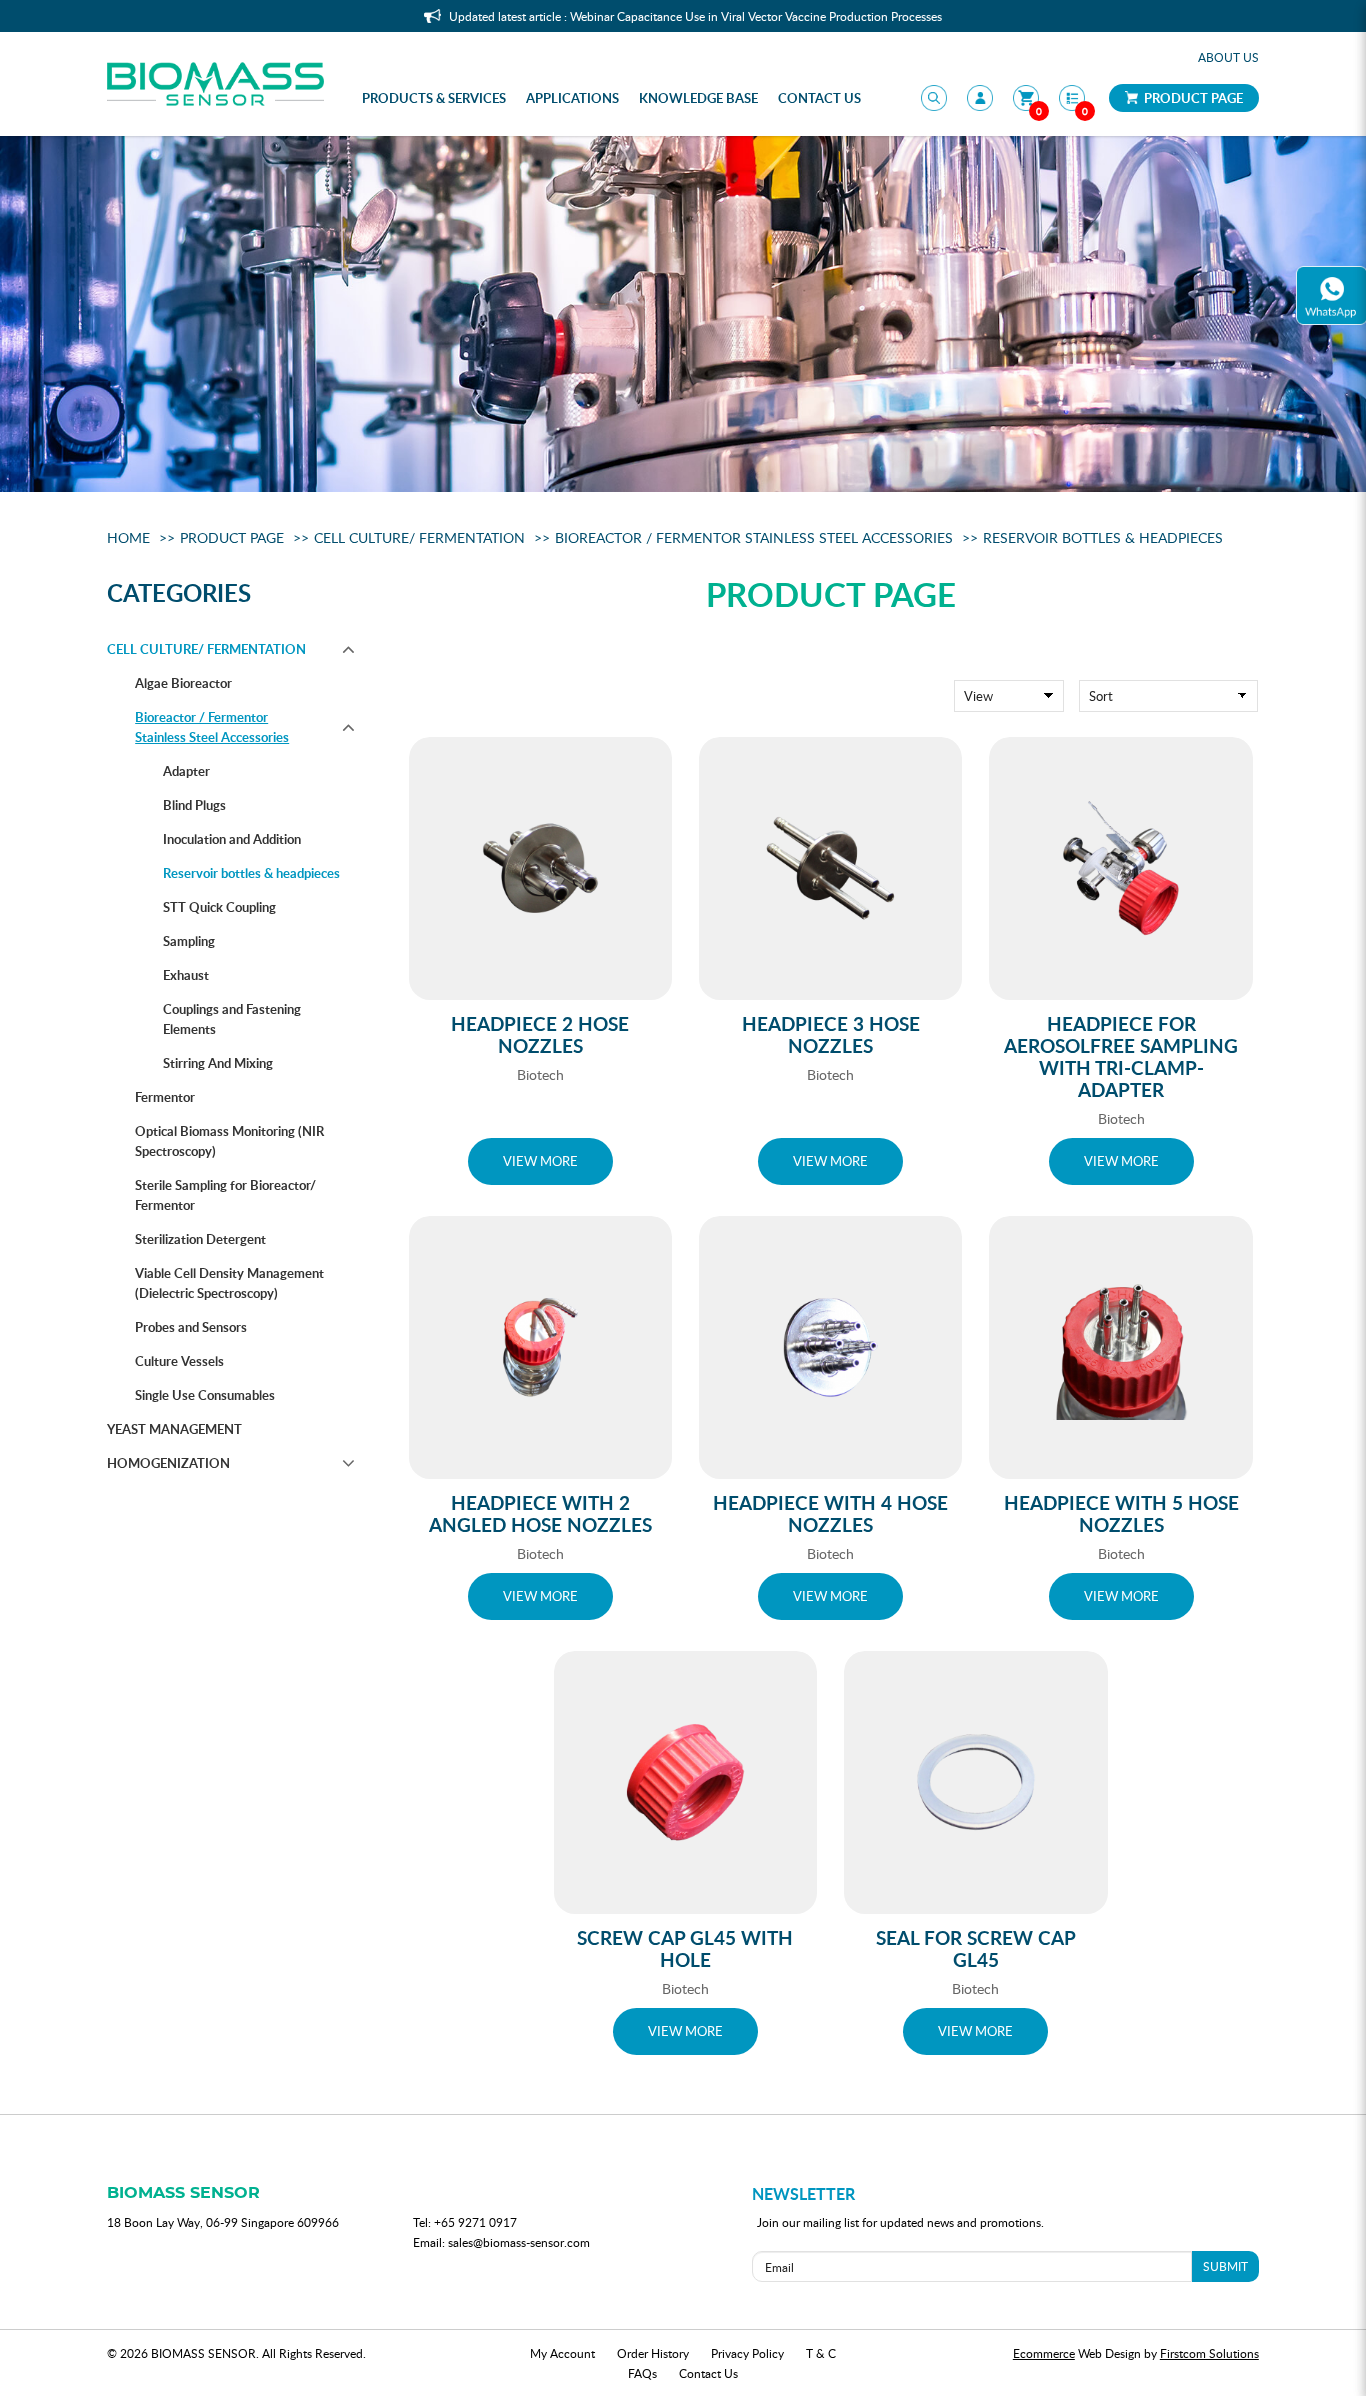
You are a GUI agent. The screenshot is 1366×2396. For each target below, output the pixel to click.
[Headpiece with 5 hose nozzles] (1120, 1347)
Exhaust (186, 975)
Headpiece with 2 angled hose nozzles (540, 1513)
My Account (562, 2353)
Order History (653, 2353)
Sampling (189, 941)
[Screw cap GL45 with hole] (685, 1782)
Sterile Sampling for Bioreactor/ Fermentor (225, 1195)
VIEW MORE (540, 1161)
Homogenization (168, 1463)
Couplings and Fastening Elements (232, 1019)
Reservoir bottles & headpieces (1103, 537)
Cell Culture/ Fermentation (419, 537)
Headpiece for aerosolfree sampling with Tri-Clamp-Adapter (1121, 1056)
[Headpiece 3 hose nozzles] (830, 868)
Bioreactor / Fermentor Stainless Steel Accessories (754, 537)
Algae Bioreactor (183, 683)
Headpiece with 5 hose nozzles (1121, 1513)
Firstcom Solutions (1209, 2353)
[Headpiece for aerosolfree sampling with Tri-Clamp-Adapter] (1120, 868)
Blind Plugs (194, 805)
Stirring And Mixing (218, 1063)
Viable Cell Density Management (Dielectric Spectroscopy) (229, 1283)
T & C (821, 2353)
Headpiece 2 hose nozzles (540, 1034)
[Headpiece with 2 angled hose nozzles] (540, 1347)
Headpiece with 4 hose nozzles (830, 1513)
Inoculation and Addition (232, 839)
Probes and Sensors (191, 1327)
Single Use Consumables (205, 1395)
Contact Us (708, 2373)
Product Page (1192, 98)
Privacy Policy (747, 2353)
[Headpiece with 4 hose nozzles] (830, 1347)
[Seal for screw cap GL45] (975, 1782)
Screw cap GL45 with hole (685, 1948)
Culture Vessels (179, 1361)
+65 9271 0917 (475, 2222)
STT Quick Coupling (219, 907)
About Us (1228, 57)
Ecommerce (1044, 2353)
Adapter (186, 771)
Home (128, 537)
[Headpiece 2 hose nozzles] (540, 868)
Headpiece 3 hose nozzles (831, 1034)
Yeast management (174, 1429)
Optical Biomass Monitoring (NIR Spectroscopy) (229, 1141)
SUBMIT (1225, 2266)
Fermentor (165, 1097)
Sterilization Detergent (200, 1239)
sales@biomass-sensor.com (519, 2242)
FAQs (642, 2373)
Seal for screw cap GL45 (976, 1948)
